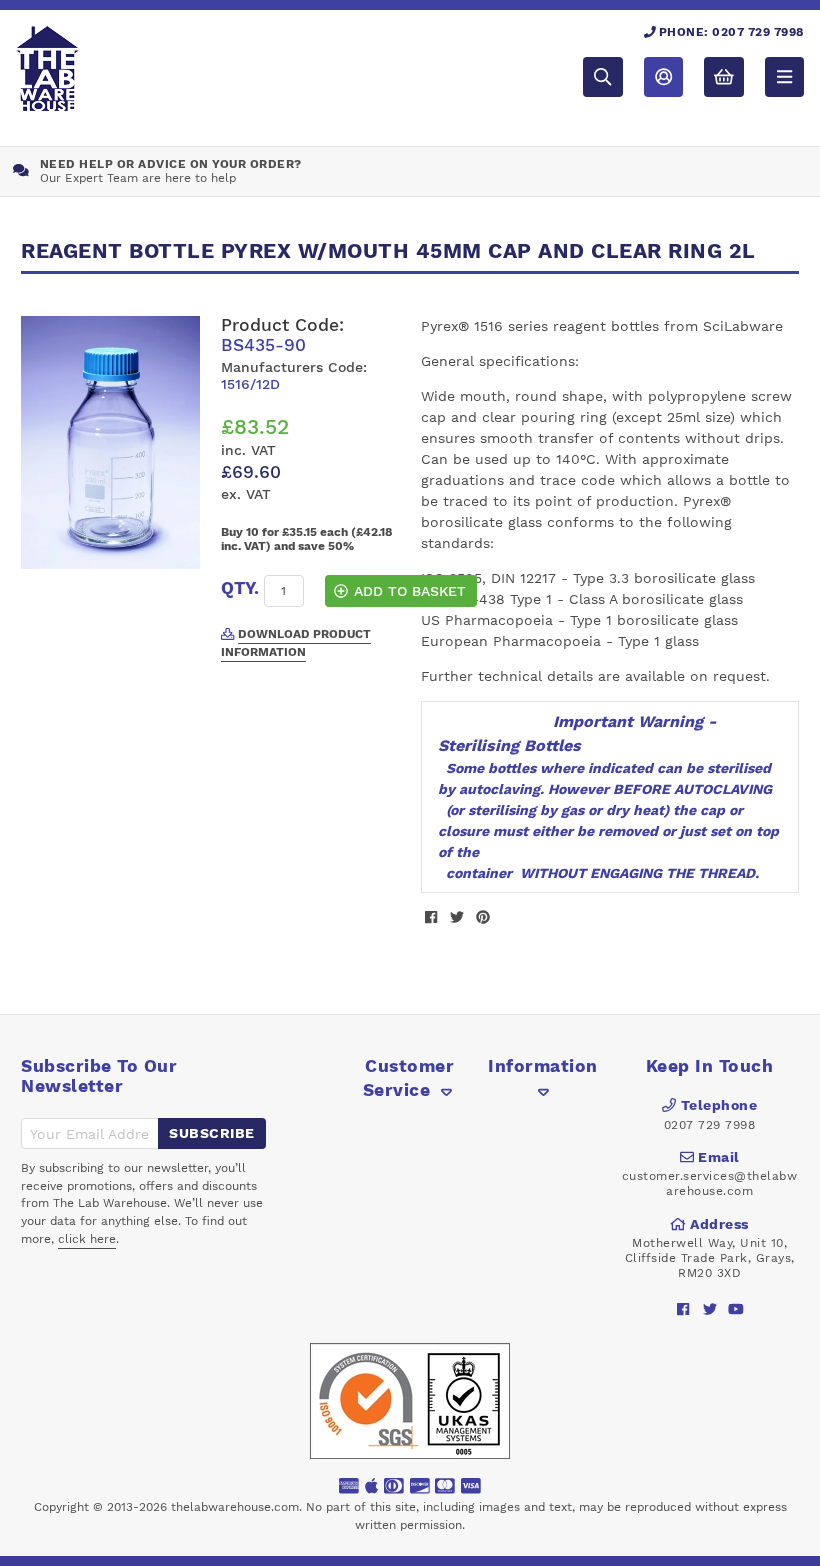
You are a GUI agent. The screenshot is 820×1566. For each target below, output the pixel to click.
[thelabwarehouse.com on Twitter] (709, 1308)
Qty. (240, 588)
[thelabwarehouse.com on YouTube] (735, 1308)
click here (87, 1239)
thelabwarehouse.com (235, 1507)
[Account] (663, 76)
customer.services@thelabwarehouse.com (710, 1183)
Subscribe (212, 1133)
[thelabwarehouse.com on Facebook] (683, 1308)
